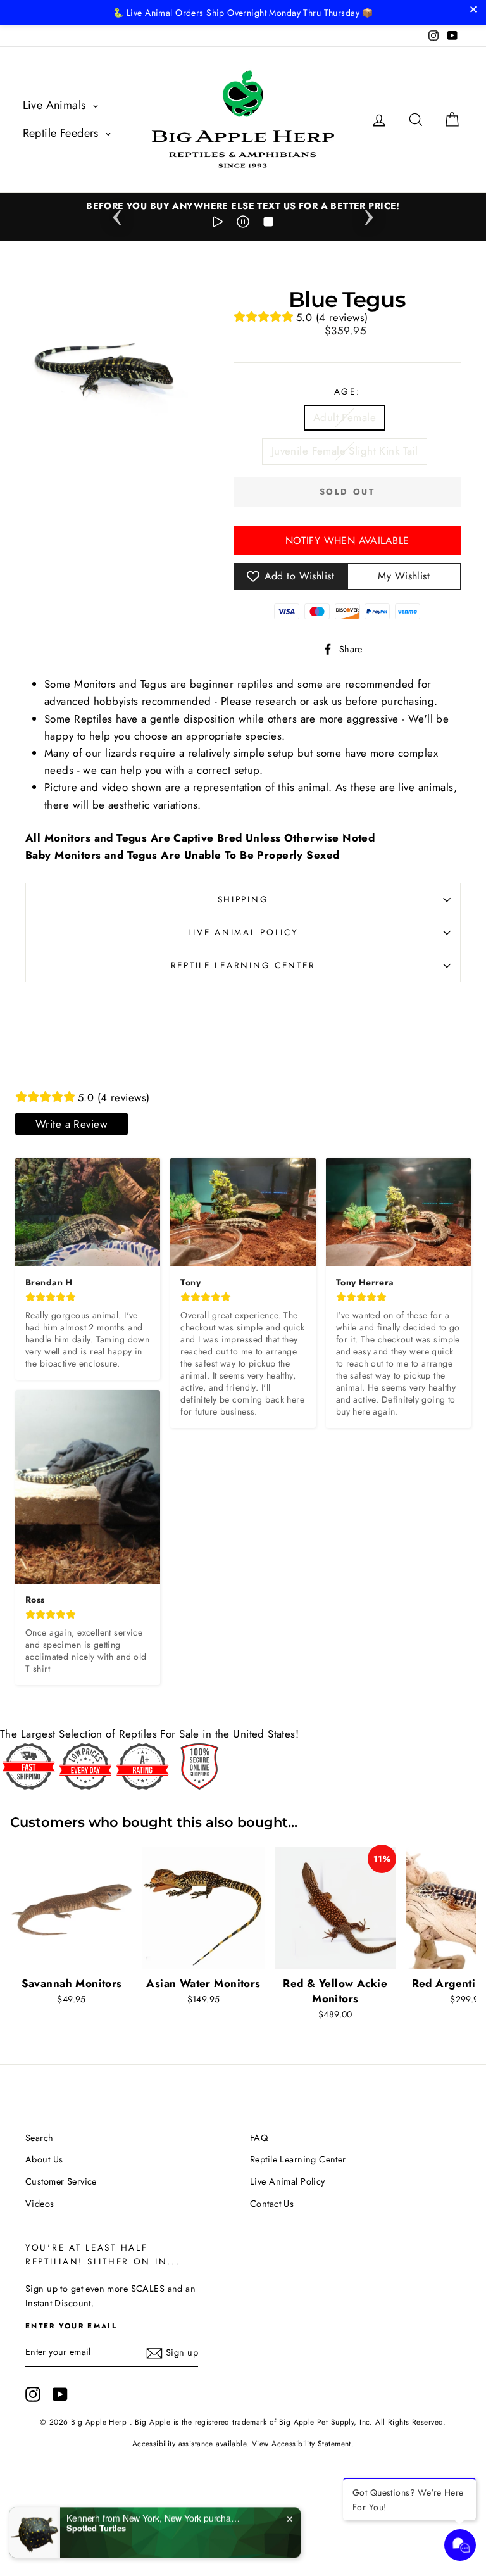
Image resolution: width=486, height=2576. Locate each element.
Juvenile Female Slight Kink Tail (345, 451)
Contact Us (272, 2204)
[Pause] (243, 224)
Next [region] (369, 213)
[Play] (218, 224)
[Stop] (268, 224)
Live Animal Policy (243, 932)
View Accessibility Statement (302, 2443)
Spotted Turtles (96, 2527)
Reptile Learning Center (243, 965)
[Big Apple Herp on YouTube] (60, 2394)
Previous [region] (117, 213)
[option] (243, 206)
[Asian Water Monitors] (203, 1908)
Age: (347, 391)
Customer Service (61, 2181)
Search (40, 2138)
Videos (40, 2204)
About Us (44, 2159)
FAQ (259, 2138)
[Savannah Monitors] (72, 1908)
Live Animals (56, 105)
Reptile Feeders (63, 133)
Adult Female (345, 417)
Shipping (243, 899)
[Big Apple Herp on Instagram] (33, 2394)
